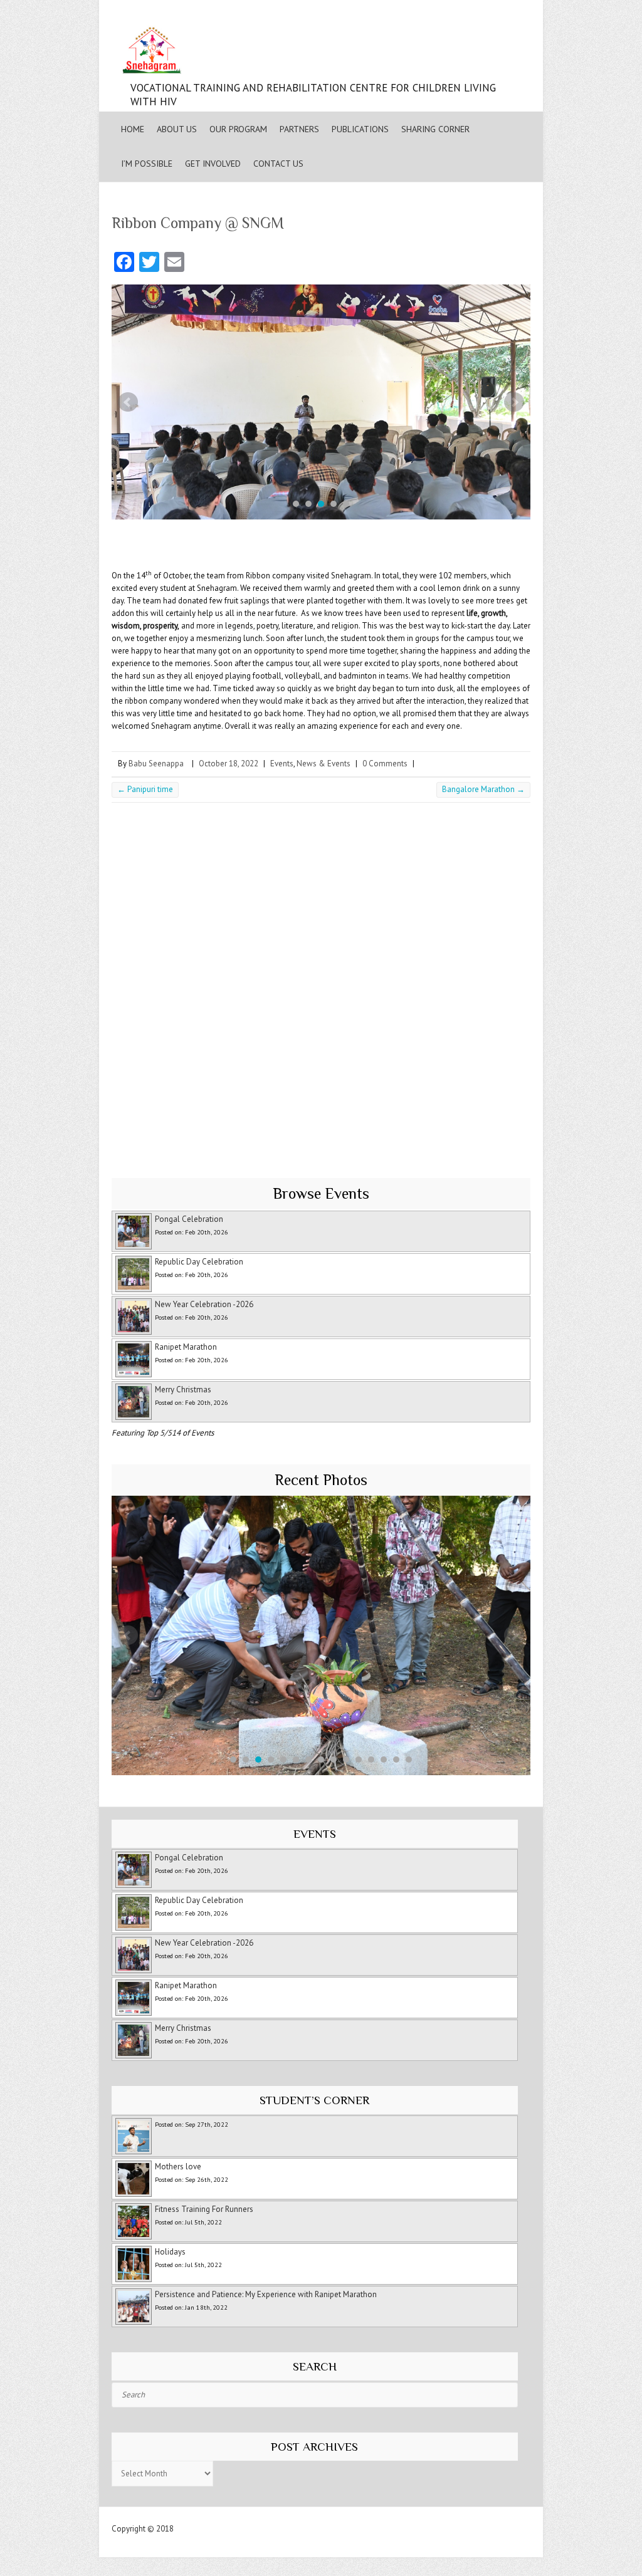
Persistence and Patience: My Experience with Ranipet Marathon (266, 2294)
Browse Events (321, 1193)
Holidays (170, 2252)
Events (282, 764)
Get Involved (213, 164)
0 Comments (385, 764)
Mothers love (178, 2167)
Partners (299, 129)
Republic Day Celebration (199, 1262)
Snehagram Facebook (465, 13)
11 (359, 1760)
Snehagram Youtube (490, 13)
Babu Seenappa (156, 764)
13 (384, 1760)
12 (371, 1760)
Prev (128, 402)
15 (409, 1760)
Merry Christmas (183, 1390)
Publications (360, 129)
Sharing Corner (435, 129)
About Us (177, 129)
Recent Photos (321, 1480)
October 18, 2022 (229, 764)
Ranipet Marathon (186, 1347)
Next (514, 402)
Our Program (238, 129)
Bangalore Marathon (483, 789)
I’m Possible (147, 164)
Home (133, 129)
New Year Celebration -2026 (204, 1304)
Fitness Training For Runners (204, 2209)
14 (396, 1760)
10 (346, 1760)
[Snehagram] (321, 53)
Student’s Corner (314, 2100)
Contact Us (278, 164)
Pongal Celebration (189, 1219)
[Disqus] (321, 984)
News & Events (324, 764)
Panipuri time (145, 789)
